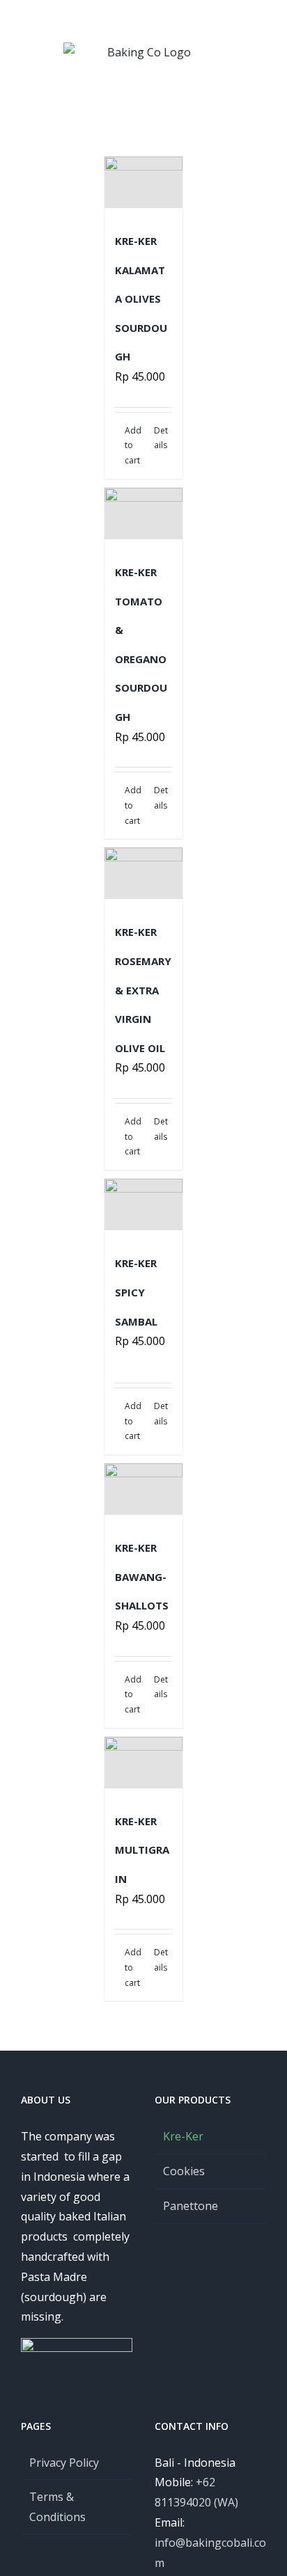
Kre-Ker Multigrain (142, 1850)
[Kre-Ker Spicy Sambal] (143, 1204)
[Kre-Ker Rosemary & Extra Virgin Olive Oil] (143, 873)
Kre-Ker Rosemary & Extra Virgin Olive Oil (143, 989)
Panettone (191, 2206)
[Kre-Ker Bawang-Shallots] (143, 1489)
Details (161, 438)
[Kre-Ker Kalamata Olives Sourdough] (143, 182)
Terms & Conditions (57, 2507)
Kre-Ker (183, 2136)
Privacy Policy (64, 2463)
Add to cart (133, 445)
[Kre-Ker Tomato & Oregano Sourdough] (143, 514)
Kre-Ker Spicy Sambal (136, 1292)
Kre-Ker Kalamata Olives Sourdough (141, 299)
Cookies (184, 2171)
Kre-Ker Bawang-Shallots (142, 1576)
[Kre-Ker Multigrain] (143, 1763)
